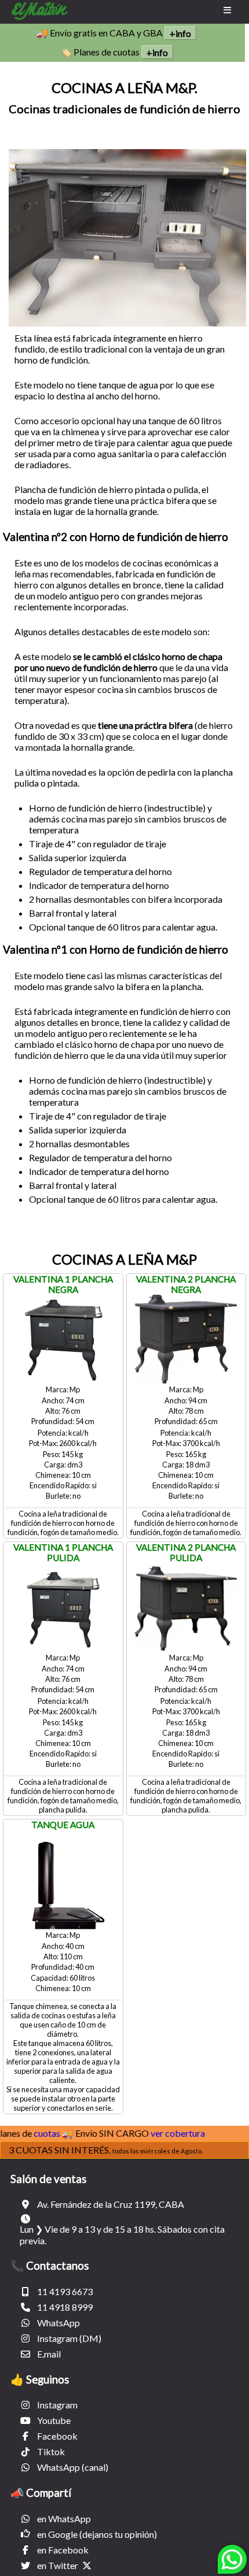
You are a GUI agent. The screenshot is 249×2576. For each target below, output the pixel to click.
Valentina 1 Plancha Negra (63, 1284)
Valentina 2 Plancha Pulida (186, 1552)
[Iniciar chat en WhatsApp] (232, 2564)
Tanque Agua (63, 1825)
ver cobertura (163, 2133)
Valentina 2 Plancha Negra (186, 1284)
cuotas (32, 2133)
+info (180, 33)
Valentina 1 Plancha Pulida (63, 1552)
